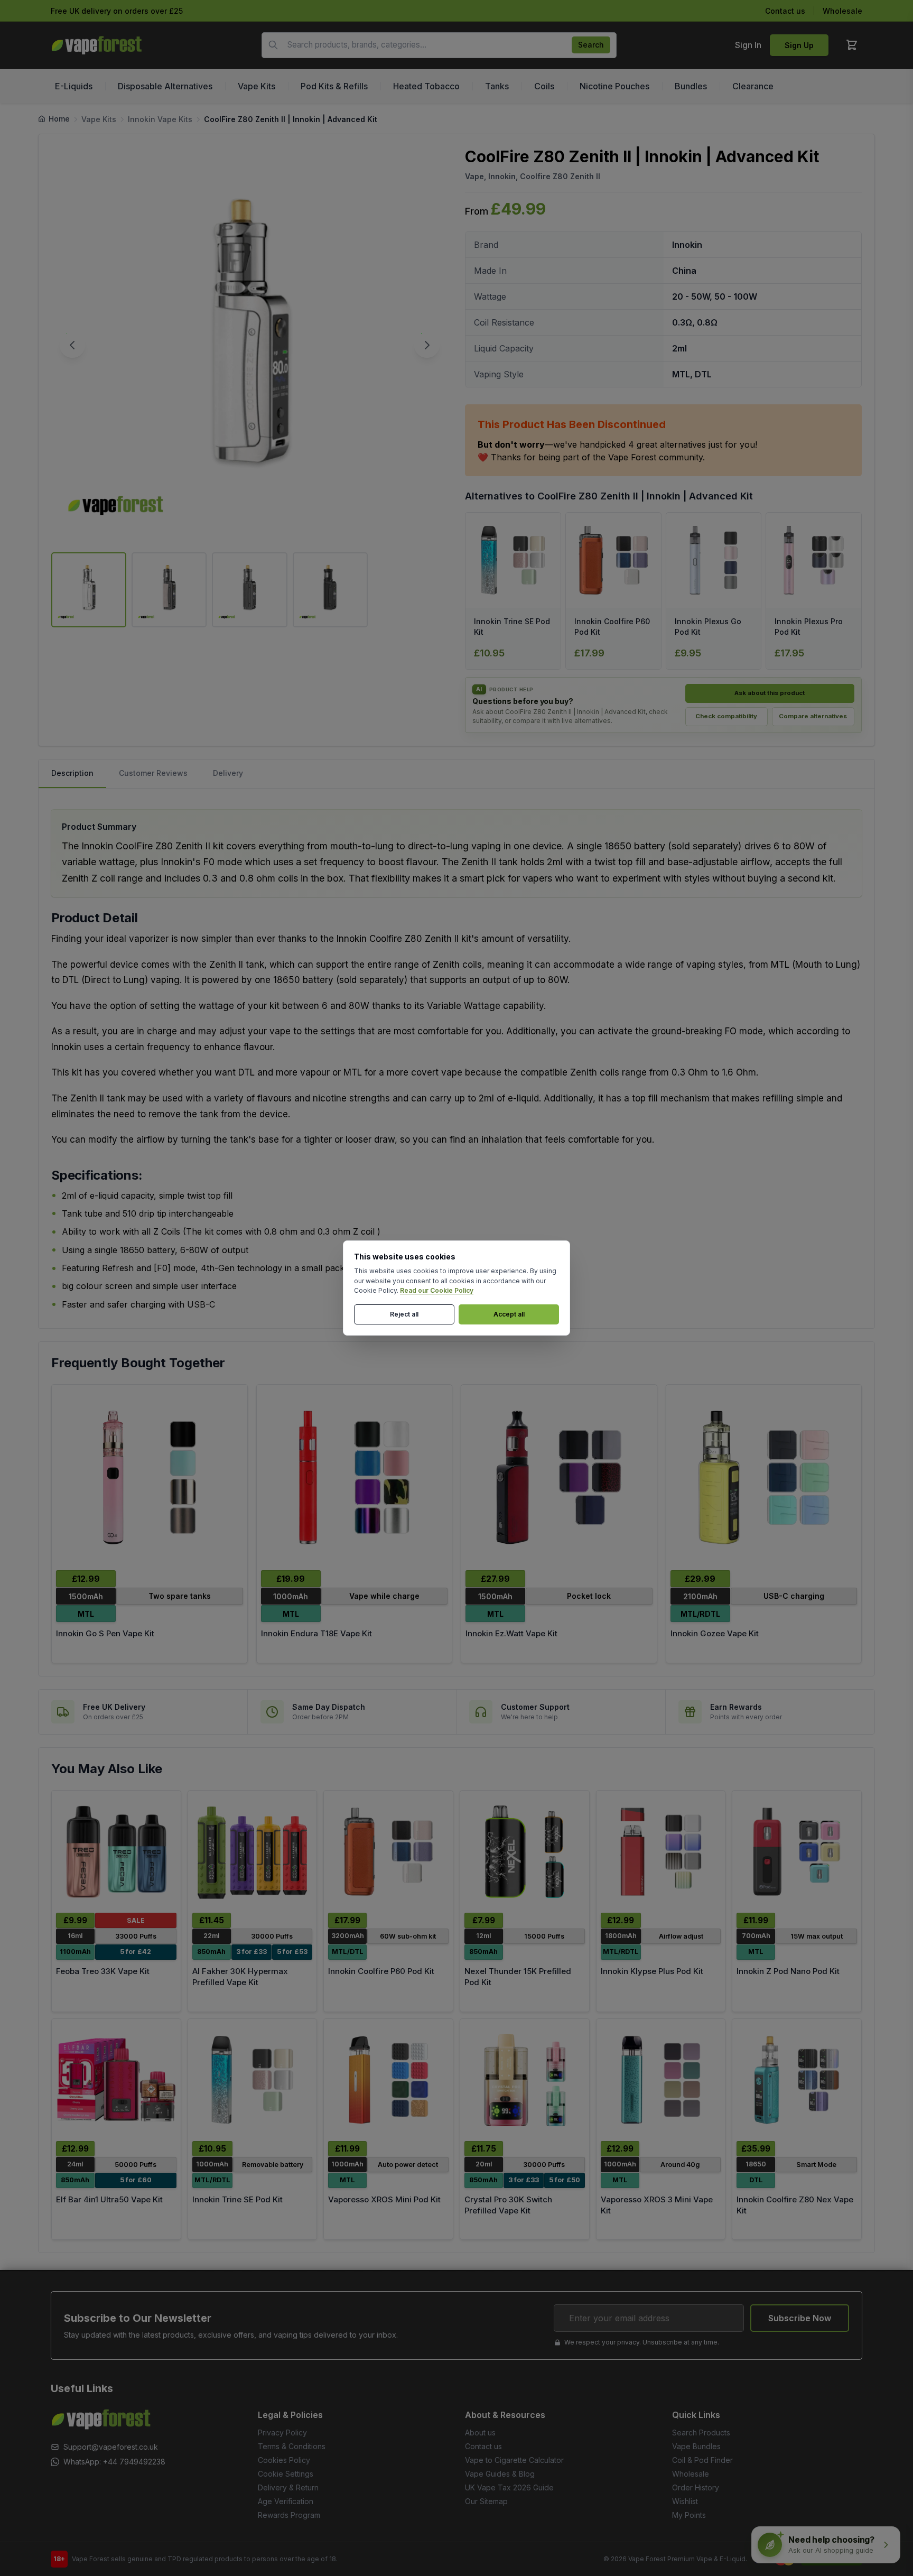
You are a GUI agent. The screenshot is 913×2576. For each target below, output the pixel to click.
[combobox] (439, 45)
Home (59, 119)
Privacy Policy (282, 2433)
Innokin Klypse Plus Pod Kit (652, 1971)
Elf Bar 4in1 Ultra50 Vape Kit (109, 2199)
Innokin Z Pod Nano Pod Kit (788, 1971)
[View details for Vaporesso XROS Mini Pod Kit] (388, 2080)
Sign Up (799, 45)
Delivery (228, 773)
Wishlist (685, 2501)
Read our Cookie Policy (437, 1290)
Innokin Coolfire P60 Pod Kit (381, 1971)
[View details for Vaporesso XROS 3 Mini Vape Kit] (661, 2080)
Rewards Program (289, 2515)
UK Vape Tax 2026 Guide (509, 2487)
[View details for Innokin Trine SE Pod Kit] (253, 2080)
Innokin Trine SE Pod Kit (237, 2199)
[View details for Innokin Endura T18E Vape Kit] (355, 1477)
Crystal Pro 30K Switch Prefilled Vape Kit (508, 2205)
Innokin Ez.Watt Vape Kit (511, 1633)
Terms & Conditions (292, 2446)
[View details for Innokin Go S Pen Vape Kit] (150, 1477)
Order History (696, 2487)
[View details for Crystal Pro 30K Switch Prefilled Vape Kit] (525, 2080)
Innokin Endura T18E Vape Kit (316, 1633)
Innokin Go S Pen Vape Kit (105, 1633)
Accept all (509, 1314)
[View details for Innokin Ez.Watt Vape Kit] (559, 1477)
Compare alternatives (813, 716)
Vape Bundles (696, 2446)
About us (480, 2433)
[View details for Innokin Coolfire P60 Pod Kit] (388, 1852)
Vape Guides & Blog (500, 2474)
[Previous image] (72, 345)
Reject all (404, 1314)
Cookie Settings (286, 2474)
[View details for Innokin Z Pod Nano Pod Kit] (797, 1852)
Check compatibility (726, 716)
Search (591, 45)
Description (72, 773)
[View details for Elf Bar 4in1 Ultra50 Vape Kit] (116, 2080)
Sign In (748, 45)
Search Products (701, 2433)
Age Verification (286, 2501)
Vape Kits (99, 119)
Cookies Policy (284, 2460)
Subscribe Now (800, 2318)
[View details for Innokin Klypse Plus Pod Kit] (661, 1852)
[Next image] (427, 345)
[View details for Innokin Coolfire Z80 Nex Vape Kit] (797, 2080)
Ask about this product (770, 693)
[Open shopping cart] (852, 45)
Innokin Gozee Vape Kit (715, 1633)
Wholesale (842, 11)
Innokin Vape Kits (160, 119)
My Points (689, 2515)
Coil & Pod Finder (702, 2460)
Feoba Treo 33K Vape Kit (103, 1971)
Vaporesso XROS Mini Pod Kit (384, 2199)
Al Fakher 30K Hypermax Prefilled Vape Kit (240, 1977)
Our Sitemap (486, 2501)
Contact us (785, 11)
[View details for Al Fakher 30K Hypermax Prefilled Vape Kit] (253, 1852)
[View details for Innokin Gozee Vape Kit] (764, 1477)
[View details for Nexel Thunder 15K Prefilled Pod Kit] (525, 1852)
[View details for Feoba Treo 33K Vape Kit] (116, 1852)
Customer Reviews (153, 773)
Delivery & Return (288, 2487)
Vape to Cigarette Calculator (514, 2460)
